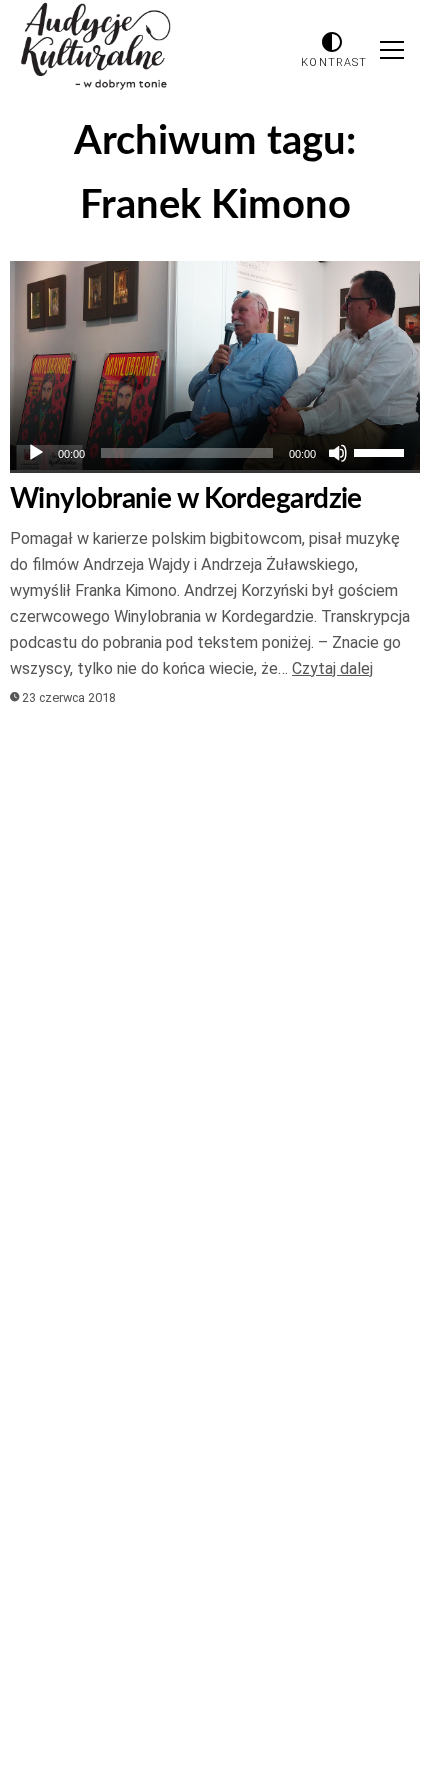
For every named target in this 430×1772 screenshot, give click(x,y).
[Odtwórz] (36, 453)
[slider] (382, 451)
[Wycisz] (338, 453)
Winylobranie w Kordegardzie (186, 499)
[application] (215, 453)
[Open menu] (392, 50)
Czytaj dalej (332, 668)
